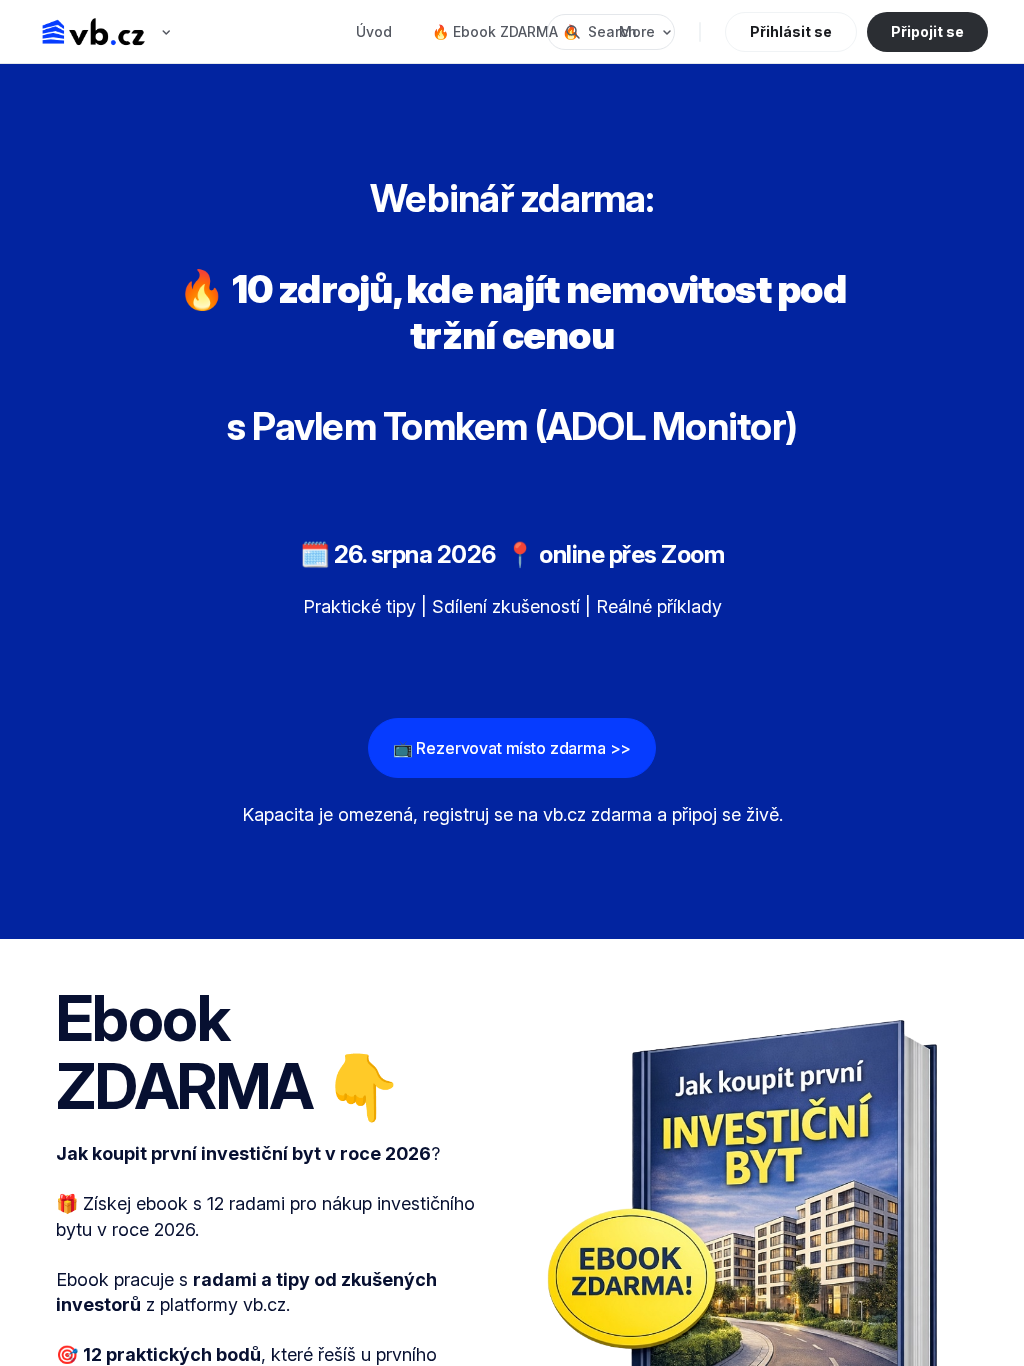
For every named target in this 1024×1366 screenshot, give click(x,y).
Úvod (374, 31)
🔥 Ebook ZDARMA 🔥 (505, 31)
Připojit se (927, 31)
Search (612, 31)
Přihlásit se (791, 31)
